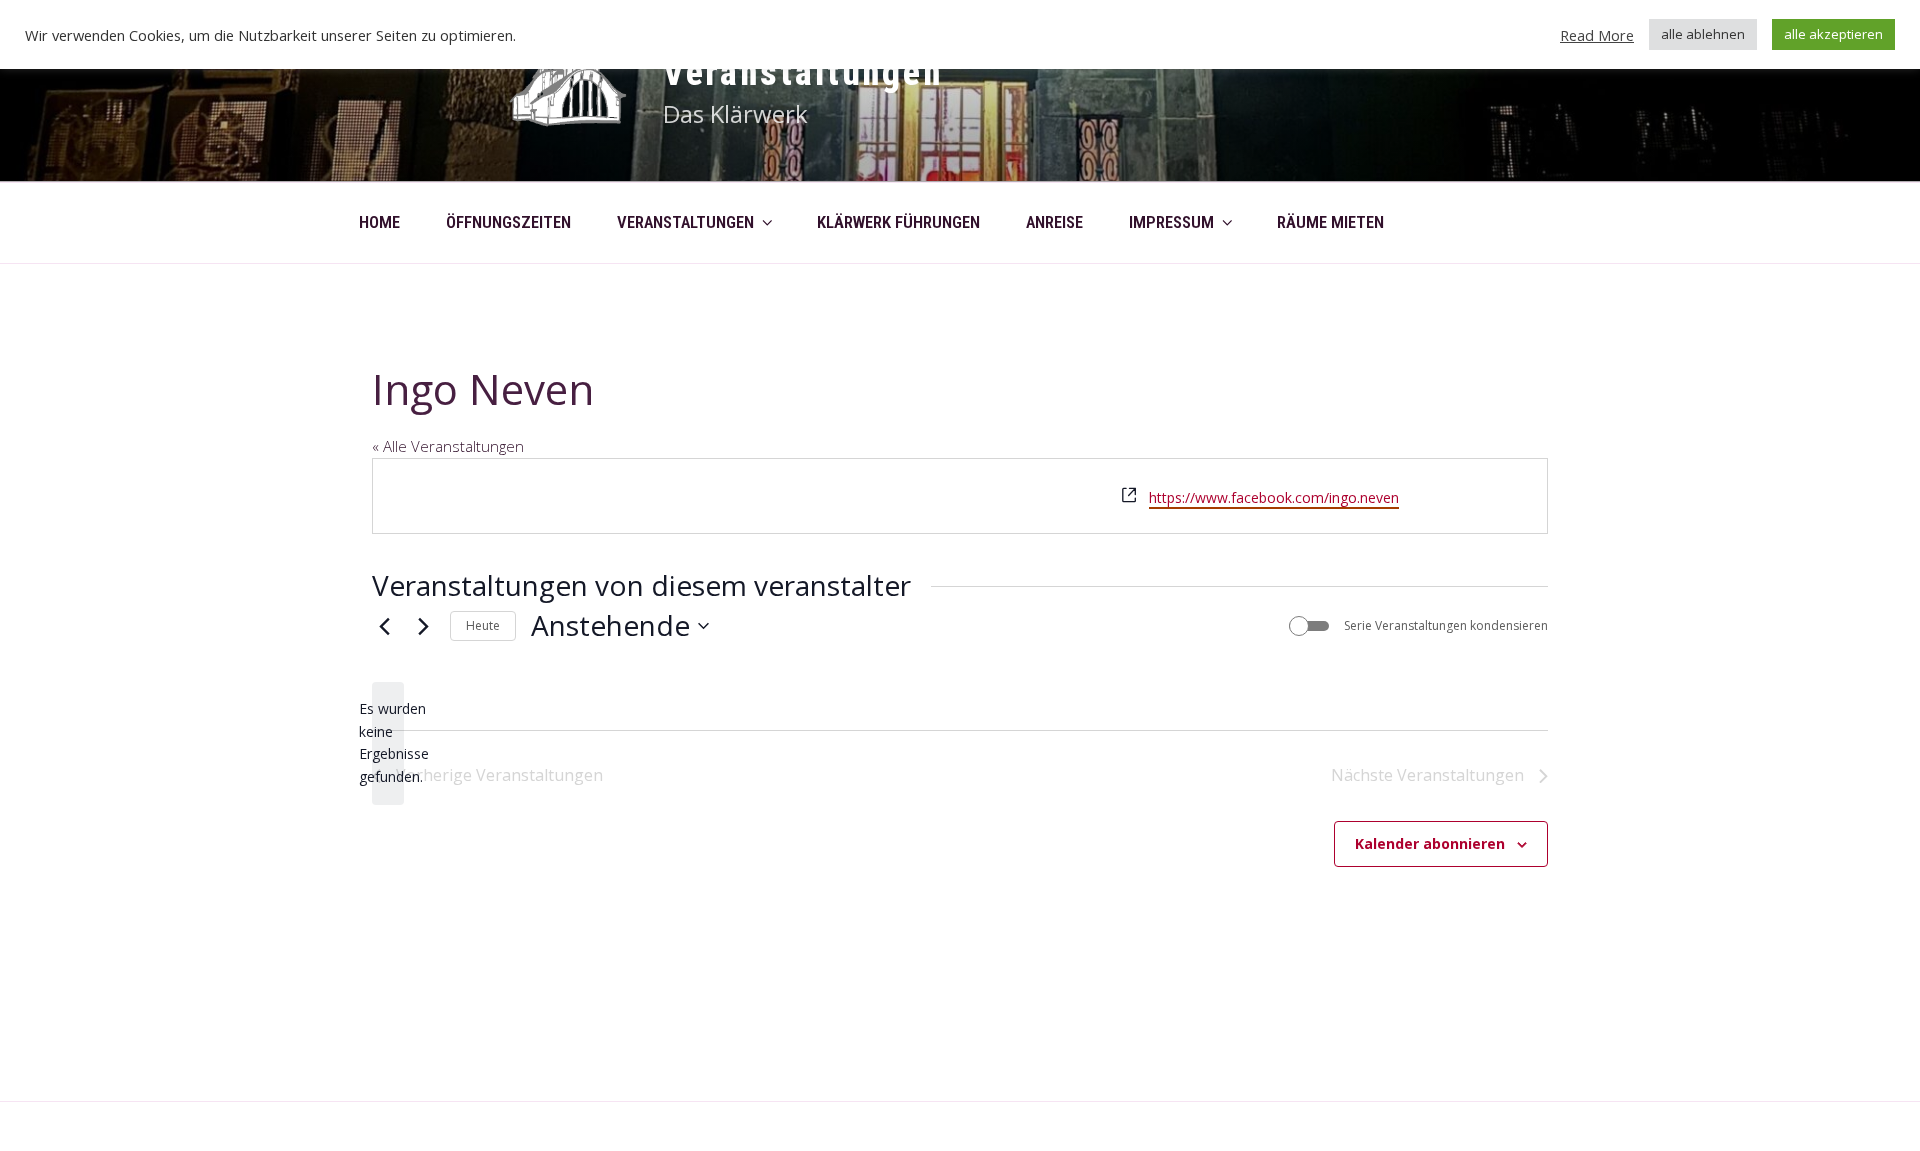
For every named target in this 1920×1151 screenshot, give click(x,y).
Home (379, 222)
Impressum (1171, 222)
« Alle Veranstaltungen (448, 446)
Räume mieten (1330, 222)
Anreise (1054, 222)
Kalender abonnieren (1430, 843)
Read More (1597, 35)
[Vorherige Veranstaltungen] (384, 626)
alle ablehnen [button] (1703, 34)
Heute (483, 625)
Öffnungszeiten (508, 222)
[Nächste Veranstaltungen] (423, 626)
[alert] (388, 743)
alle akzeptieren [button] (1833, 34)
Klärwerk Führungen (898, 222)
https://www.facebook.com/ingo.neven (1274, 497)
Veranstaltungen (803, 73)
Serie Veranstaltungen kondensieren (1446, 626)
